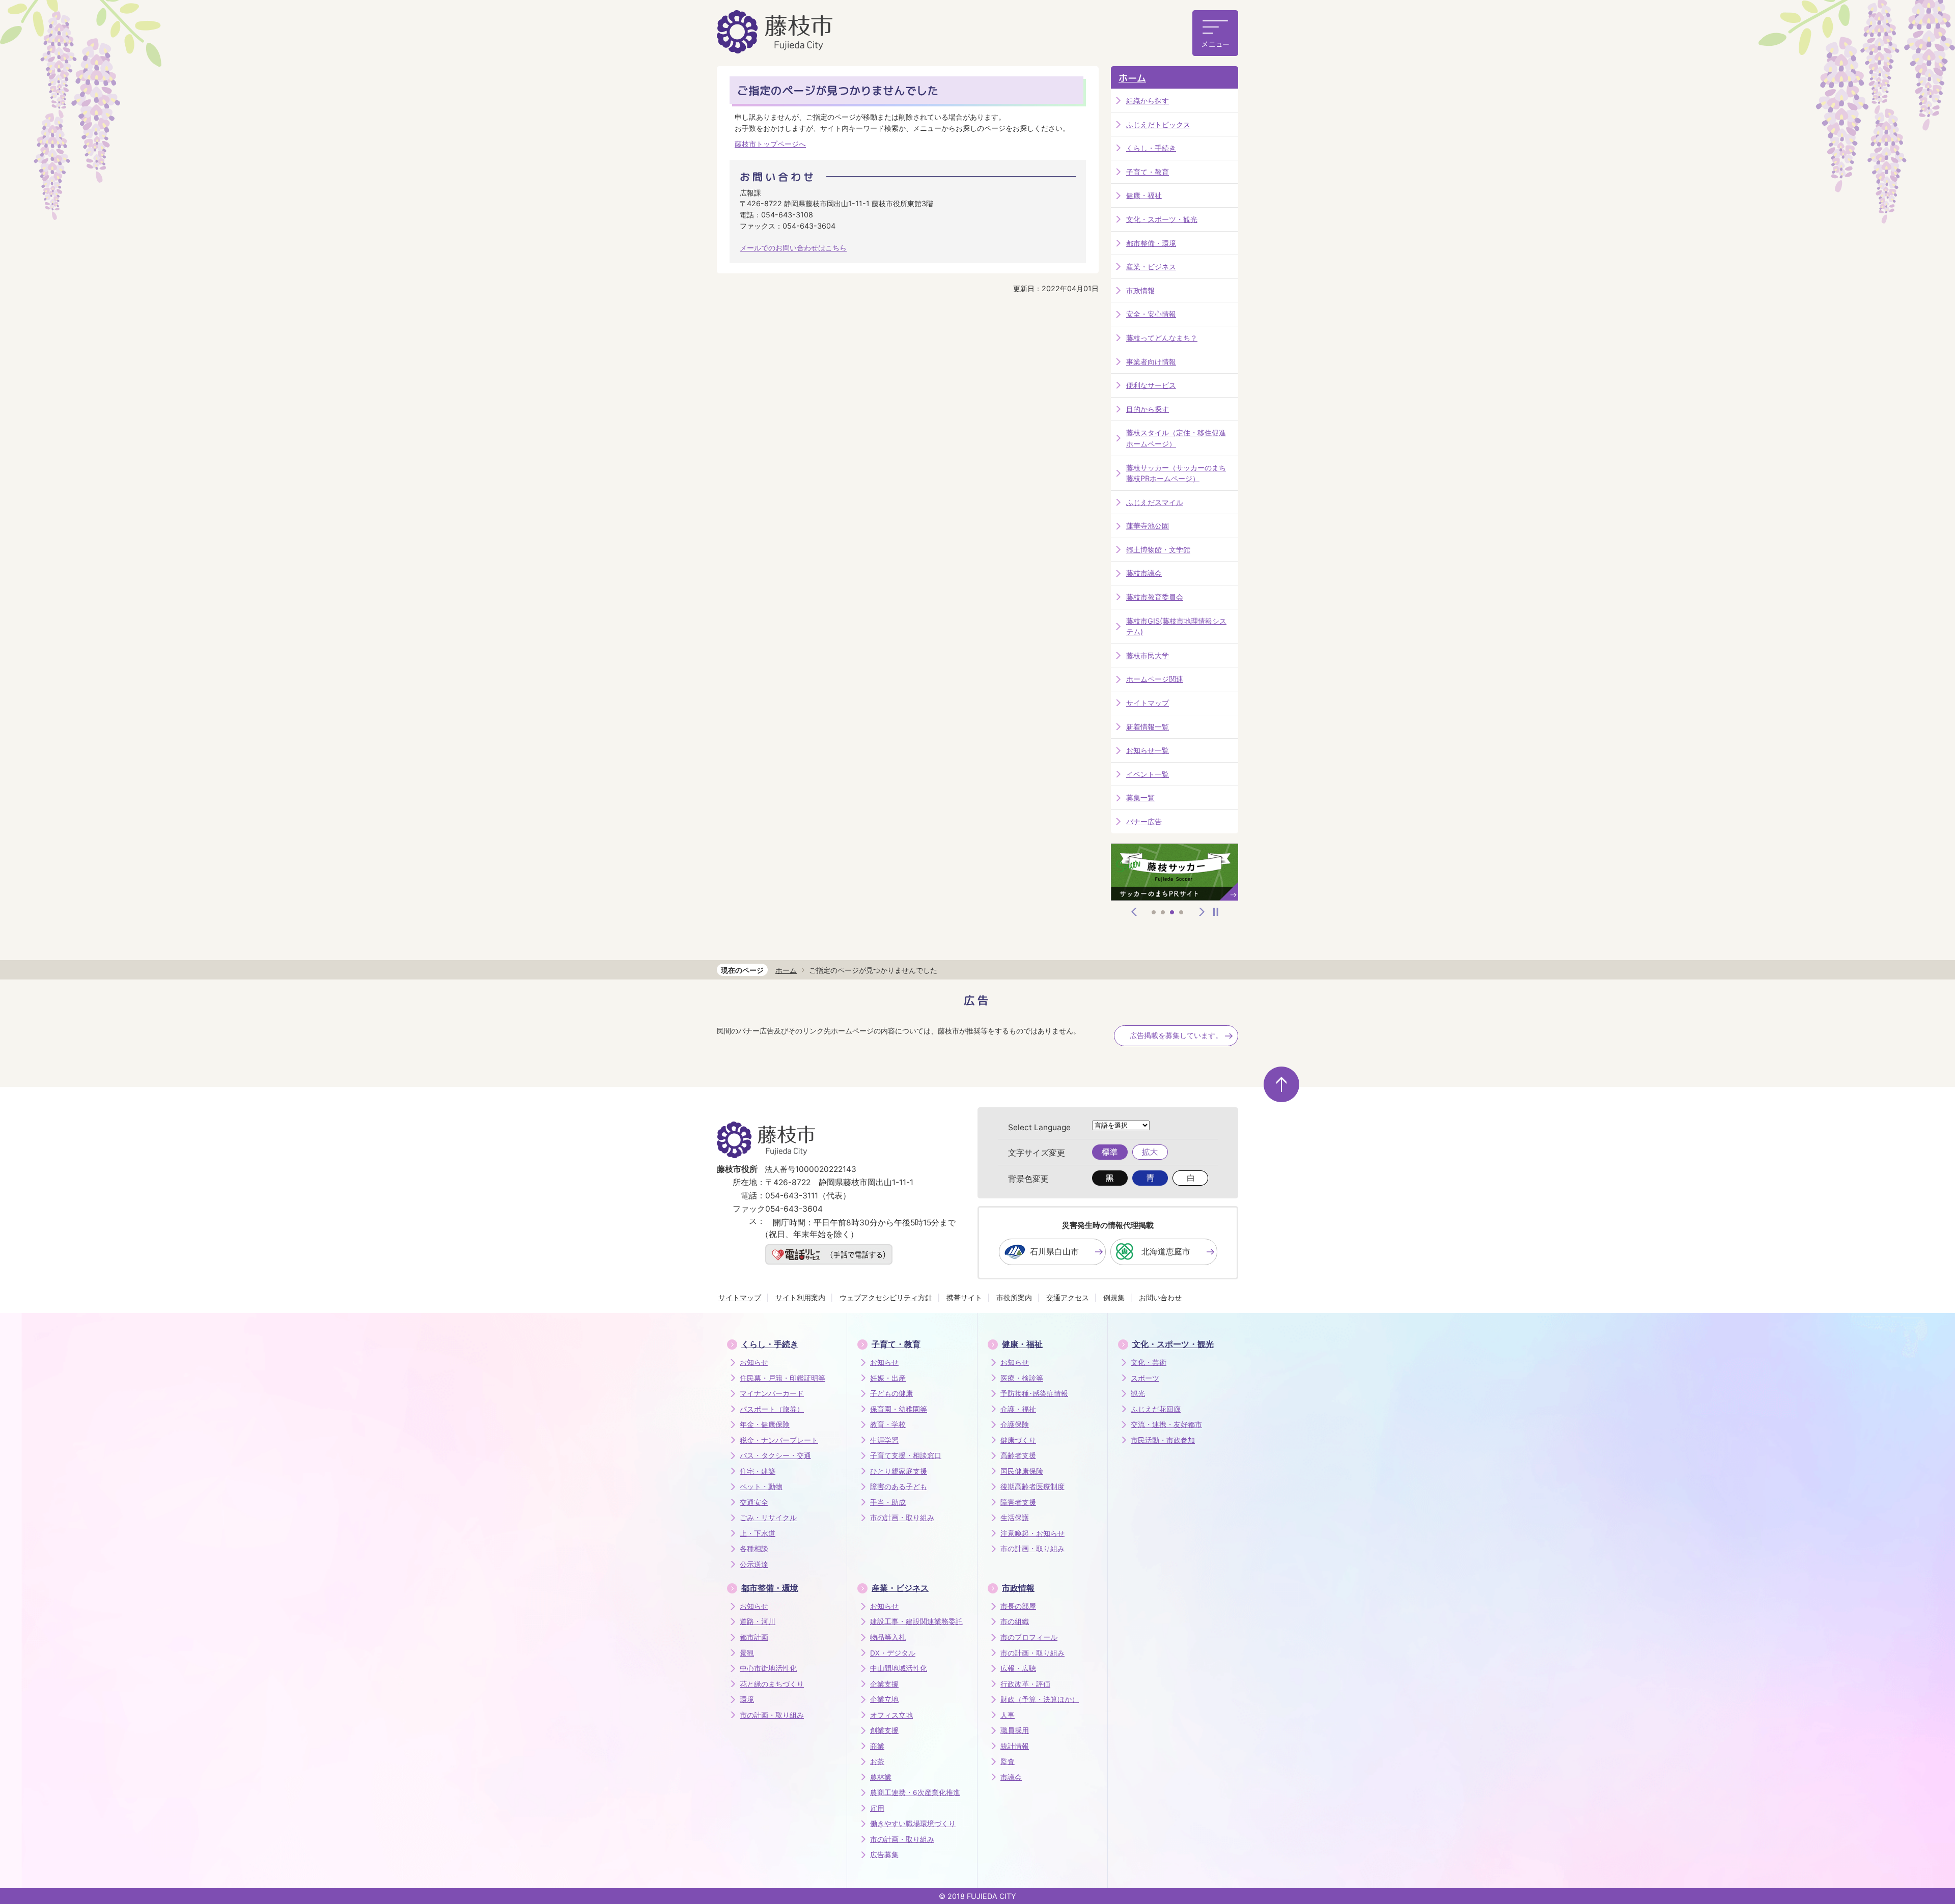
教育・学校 (888, 1424)
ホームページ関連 (1155, 679)
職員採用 (1015, 1730)
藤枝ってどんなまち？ (1162, 338)
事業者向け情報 (1151, 362)
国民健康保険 (1022, 1471)
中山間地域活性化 (899, 1668)
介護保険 (1015, 1424)
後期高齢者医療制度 (1032, 1487)
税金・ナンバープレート (779, 1440)
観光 (1138, 1393)
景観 (747, 1653)
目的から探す (1148, 409)
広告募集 (884, 1855)
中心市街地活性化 (768, 1668)
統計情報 (1015, 1746)
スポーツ (1145, 1378)
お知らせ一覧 (1148, 750)
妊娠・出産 (888, 1378)
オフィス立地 (891, 1715)
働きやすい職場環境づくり (913, 1824)
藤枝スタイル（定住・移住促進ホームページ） (1176, 438)
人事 (1008, 1715)
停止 (1216, 912)
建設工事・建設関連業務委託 (916, 1621)
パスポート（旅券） (772, 1409)
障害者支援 (1018, 1502)
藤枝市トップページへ (770, 144)
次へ (1202, 912)
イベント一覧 (1148, 774)
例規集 (1114, 1297)
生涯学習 (884, 1440)
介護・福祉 (1018, 1409)
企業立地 (884, 1699)
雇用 (877, 1808)
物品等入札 (888, 1637)
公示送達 (754, 1564)
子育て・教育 (1148, 172)
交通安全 (754, 1502)
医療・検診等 (1022, 1378)
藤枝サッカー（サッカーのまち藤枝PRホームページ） (1176, 473)
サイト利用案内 (800, 1297)
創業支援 (884, 1730)
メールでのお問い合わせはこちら (793, 248)
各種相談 (754, 1549)
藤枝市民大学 (1148, 655)
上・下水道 (758, 1533)
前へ (1134, 912)
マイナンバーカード (772, 1393)
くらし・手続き (1151, 148)
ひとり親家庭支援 (899, 1471)
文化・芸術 (1149, 1362)
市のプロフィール (1029, 1637)
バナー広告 (1144, 821)
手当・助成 (888, 1502)
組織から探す (1148, 101)
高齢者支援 (1018, 1455)
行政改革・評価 (1025, 1684)
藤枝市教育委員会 (1155, 597)
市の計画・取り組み (902, 1518)
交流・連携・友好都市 (1166, 1424)
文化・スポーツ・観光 (1162, 219)
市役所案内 (1014, 1297)
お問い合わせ (1160, 1297)
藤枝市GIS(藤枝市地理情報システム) (1176, 626)
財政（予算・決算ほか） (1040, 1699)
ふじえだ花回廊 (1156, 1409)
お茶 (877, 1761)
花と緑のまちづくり (772, 1684)
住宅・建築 (758, 1471)
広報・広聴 (1018, 1668)
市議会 (1011, 1777)
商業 (877, 1746)
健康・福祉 (1144, 195)
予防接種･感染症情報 (1034, 1393)
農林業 (881, 1777)
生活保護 (1015, 1518)
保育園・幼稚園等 (899, 1409)
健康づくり (1018, 1440)
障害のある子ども (899, 1487)
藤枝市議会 (1144, 573)
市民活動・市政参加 (1163, 1440)
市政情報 (1140, 290)
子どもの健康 (891, 1393)
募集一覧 (1140, 797)
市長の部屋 (1018, 1606)
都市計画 (754, 1637)
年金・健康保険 (765, 1424)
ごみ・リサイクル (768, 1518)
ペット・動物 (761, 1487)
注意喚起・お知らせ (1032, 1533)
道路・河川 (758, 1621)
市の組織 (1015, 1621)
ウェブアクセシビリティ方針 (886, 1297)
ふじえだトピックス (1158, 124)
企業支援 (884, 1684)
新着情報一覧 (1148, 727)
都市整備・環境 (1151, 243)
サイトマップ (1148, 703)
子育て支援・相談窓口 (906, 1455)
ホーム (1132, 78)
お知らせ (754, 1362)
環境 (747, 1699)
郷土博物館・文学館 (1158, 550)
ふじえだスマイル (1155, 502)
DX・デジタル (893, 1653)
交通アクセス (1068, 1297)
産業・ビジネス (1151, 267)
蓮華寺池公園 (1148, 526)
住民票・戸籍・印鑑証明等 (783, 1378)
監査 (1008, 1761)
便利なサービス (1151, 385)
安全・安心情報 (1151, 314)
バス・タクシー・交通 (775, 1455)
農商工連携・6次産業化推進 (915, 1793)
